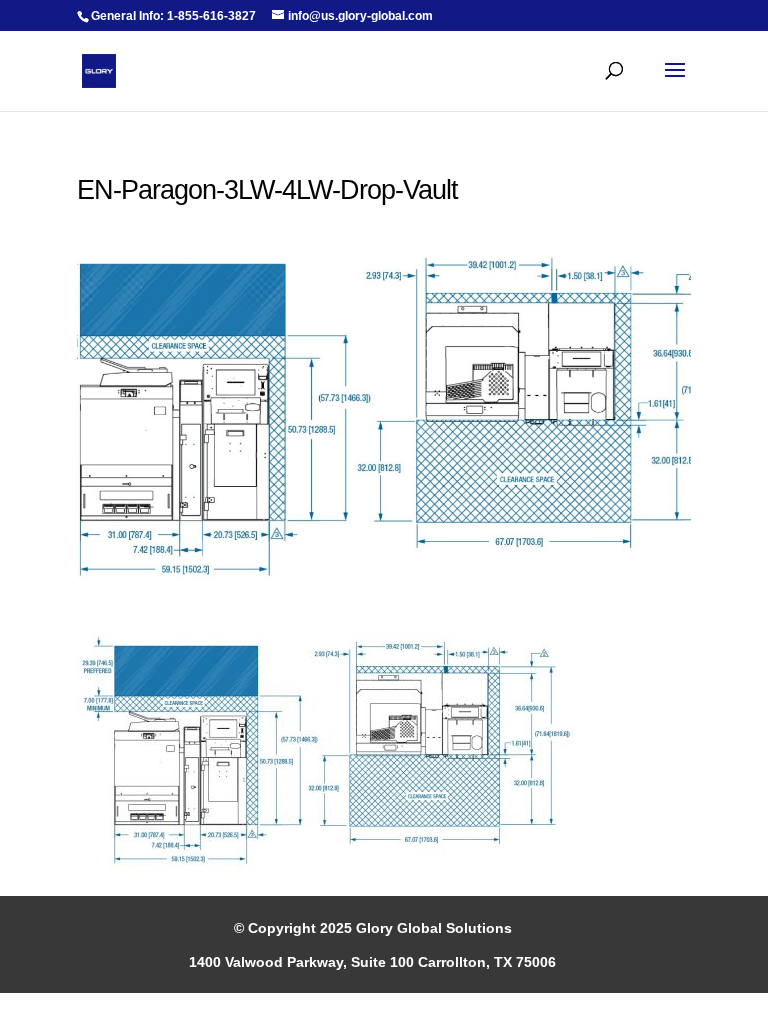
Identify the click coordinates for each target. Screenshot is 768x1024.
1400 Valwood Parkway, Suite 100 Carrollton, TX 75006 (372, 962)
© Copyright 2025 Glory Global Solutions (373, 928)
